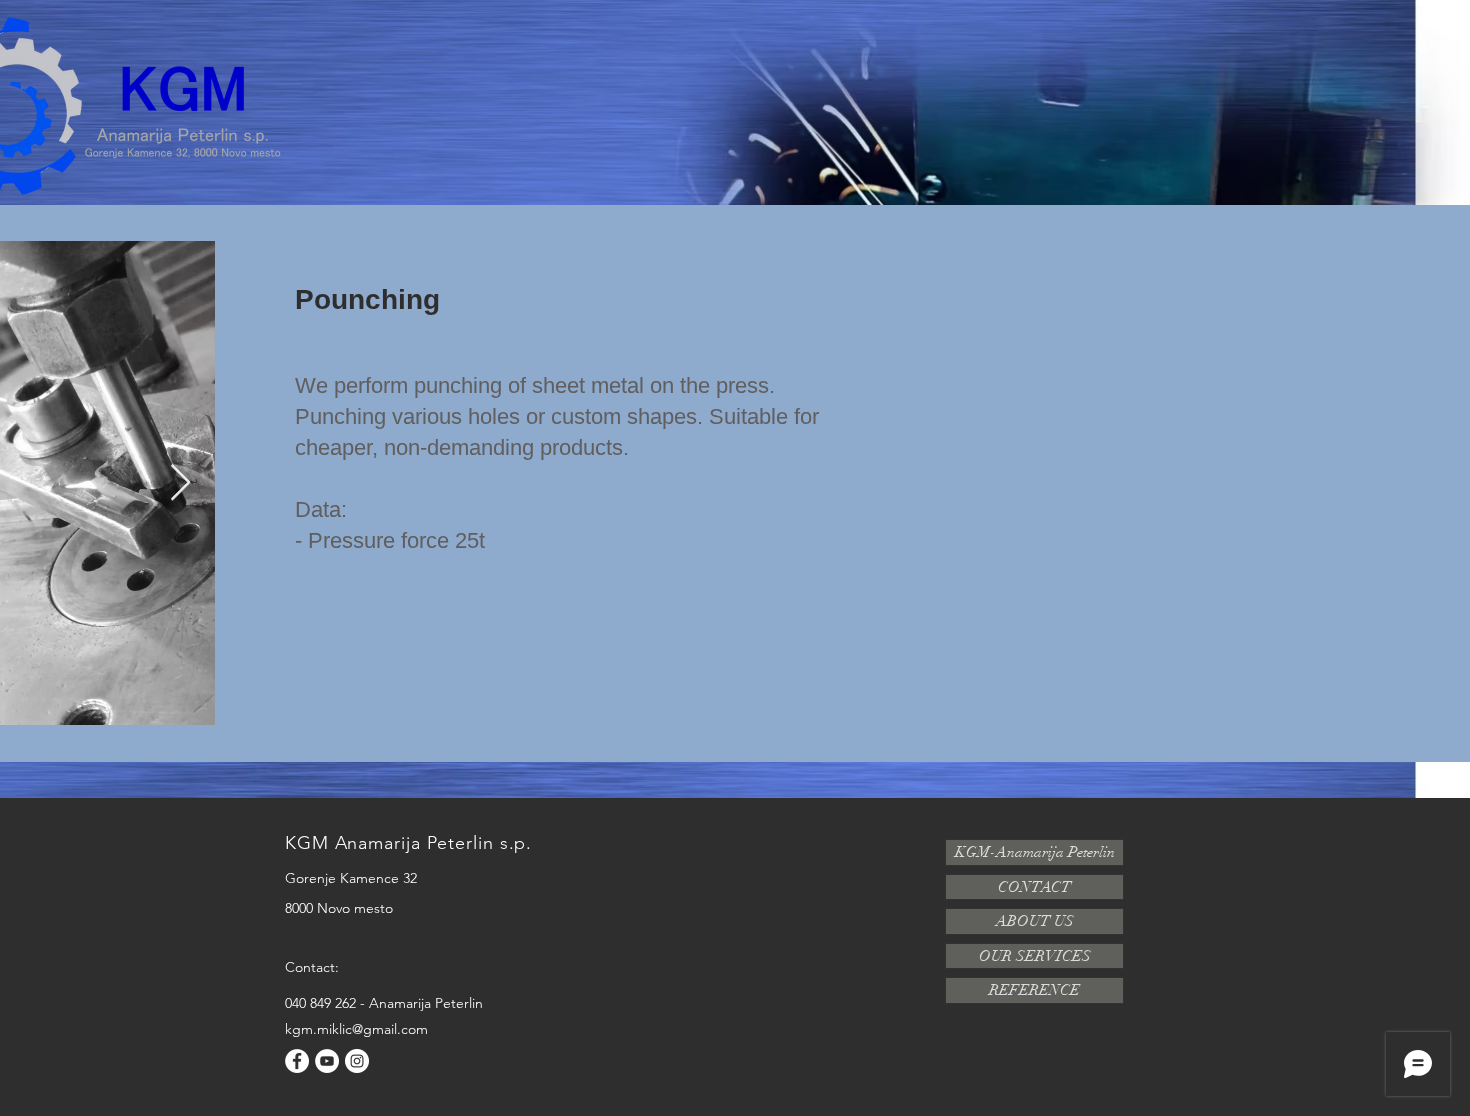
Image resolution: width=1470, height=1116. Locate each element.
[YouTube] (327, 1061)
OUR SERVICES (1035, 956)
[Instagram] (357, 1061)
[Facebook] (297, 1061)
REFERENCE (1034, 990)
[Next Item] (180, 483)
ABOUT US (1035, 921)
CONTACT (1034, 887)
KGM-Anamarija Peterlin (1035, 852)
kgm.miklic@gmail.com (356, 1029)
